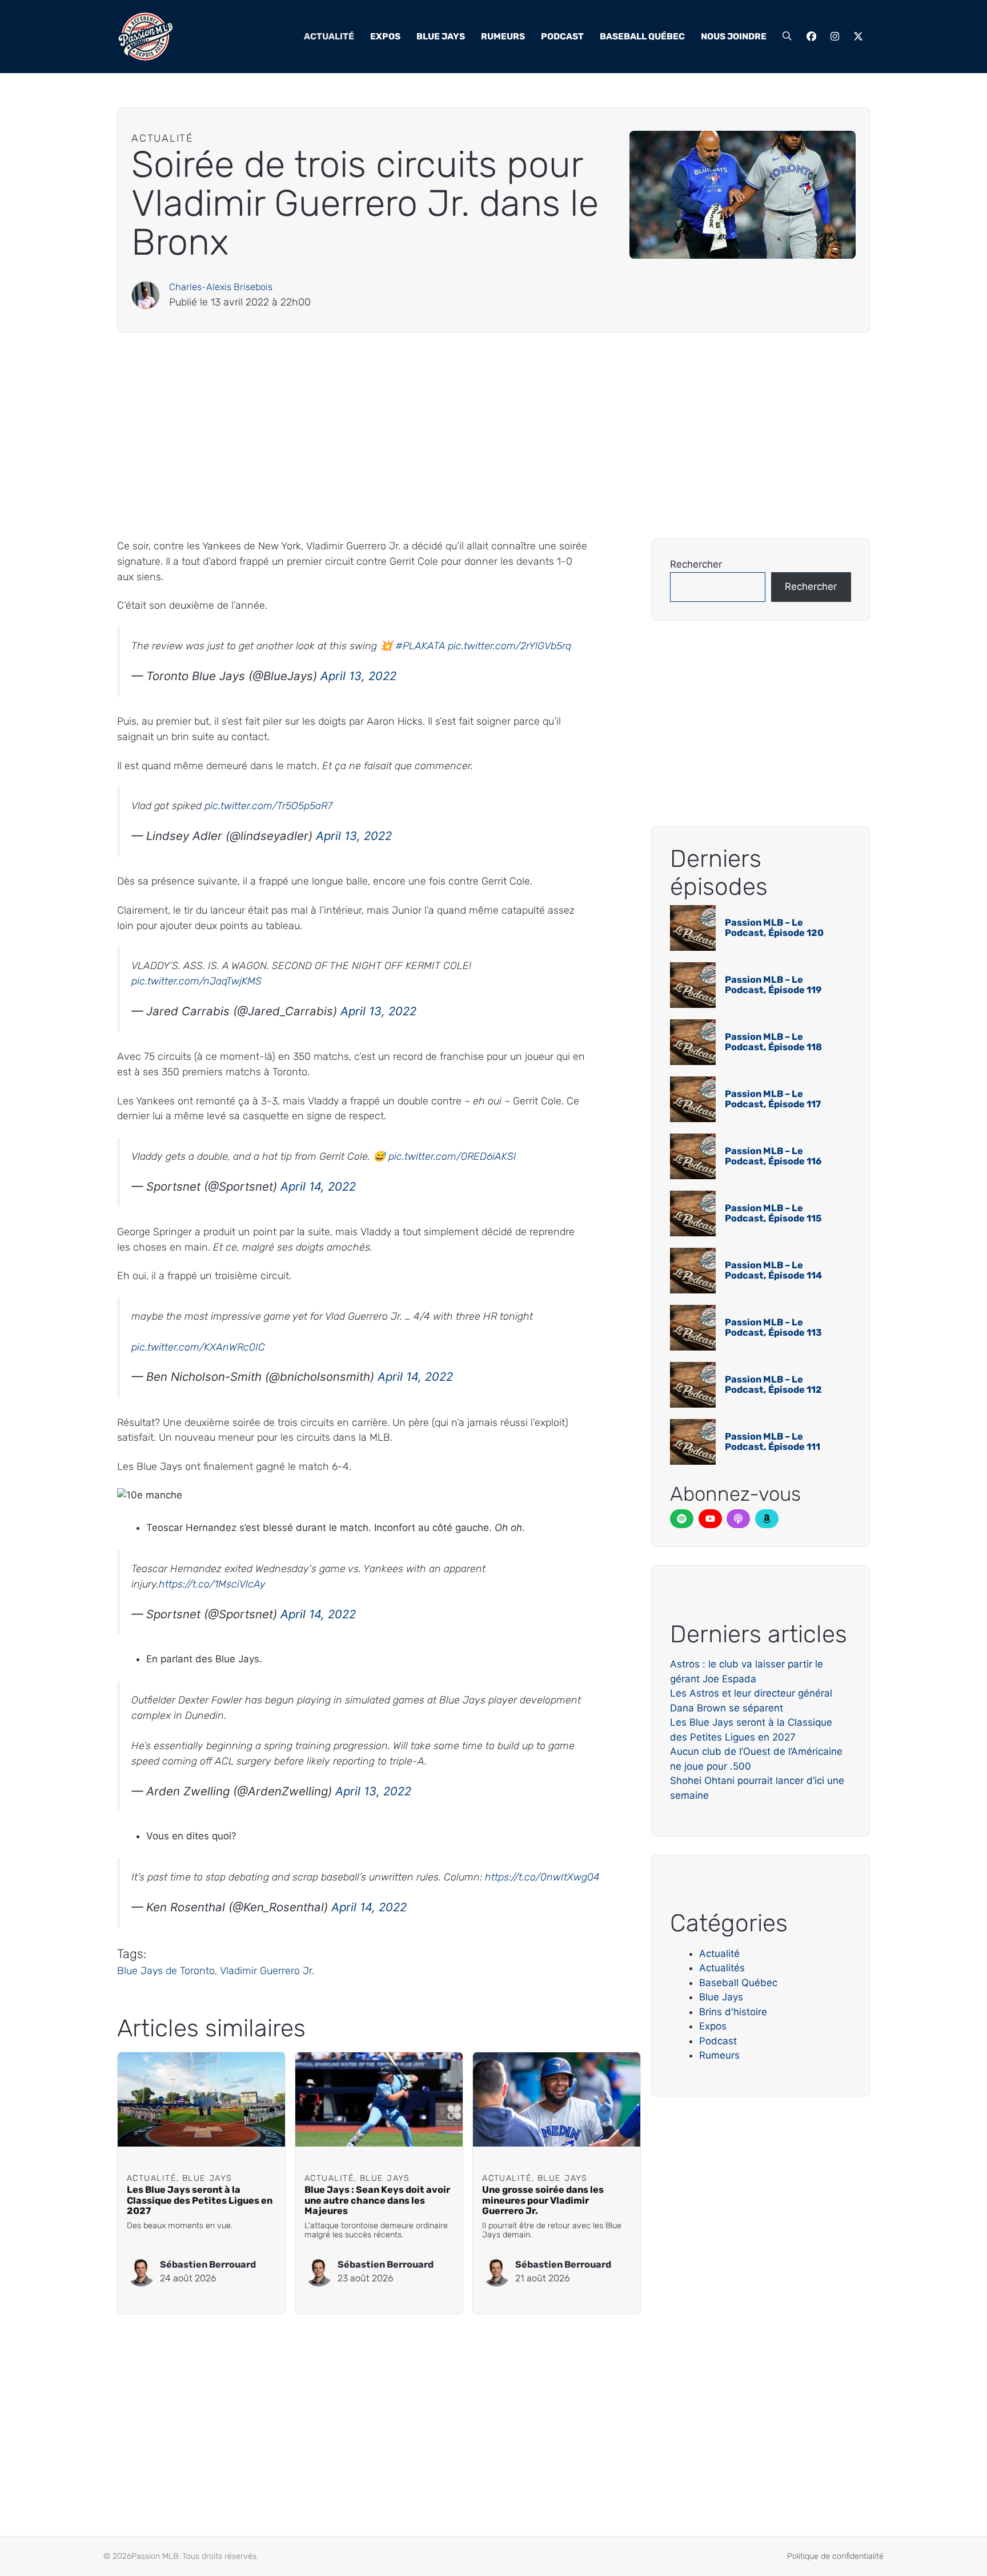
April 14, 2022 (318, 1186)
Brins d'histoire (733, 2012)
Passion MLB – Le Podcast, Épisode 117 (773, 1099)
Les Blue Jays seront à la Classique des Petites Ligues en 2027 (200, 2201)
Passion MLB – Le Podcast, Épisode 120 (774, 928)
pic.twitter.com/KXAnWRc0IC (198, 1347)
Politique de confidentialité (835, 2556)
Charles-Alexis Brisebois (221, 287)
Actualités (722, 1968)
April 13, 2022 (358, 676)
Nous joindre (734, 36)
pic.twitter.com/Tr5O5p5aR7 (268, 805)
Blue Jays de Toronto (166, 1970)
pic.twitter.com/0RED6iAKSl (452, 1156)
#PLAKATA (420, 646)
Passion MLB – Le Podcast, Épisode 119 (773, 985)
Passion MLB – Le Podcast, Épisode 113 (773, 1327)
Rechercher (696, 564)
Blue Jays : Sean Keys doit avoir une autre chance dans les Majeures (377, 2201)
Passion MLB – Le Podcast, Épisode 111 (773, 1442)
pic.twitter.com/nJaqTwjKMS (196, 981)
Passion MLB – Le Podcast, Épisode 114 (773, 1270)
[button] (787, 37)
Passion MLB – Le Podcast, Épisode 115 (773, 1213)
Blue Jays (441, 36)
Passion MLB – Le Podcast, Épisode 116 (773, 1156)
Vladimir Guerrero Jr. (267, 1970)
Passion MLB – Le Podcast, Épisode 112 (773, 1385)
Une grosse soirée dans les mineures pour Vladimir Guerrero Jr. (543, 2201)
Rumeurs (503, 36)
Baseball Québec (642, 36)
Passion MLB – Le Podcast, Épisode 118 (773, 1042)
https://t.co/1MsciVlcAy (212, 1584)
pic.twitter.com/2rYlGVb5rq (509, 646)
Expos (385, 36)
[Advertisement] (460, 436)
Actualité (329, 36)
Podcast (562, 36)
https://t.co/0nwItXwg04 (542, 1877)
